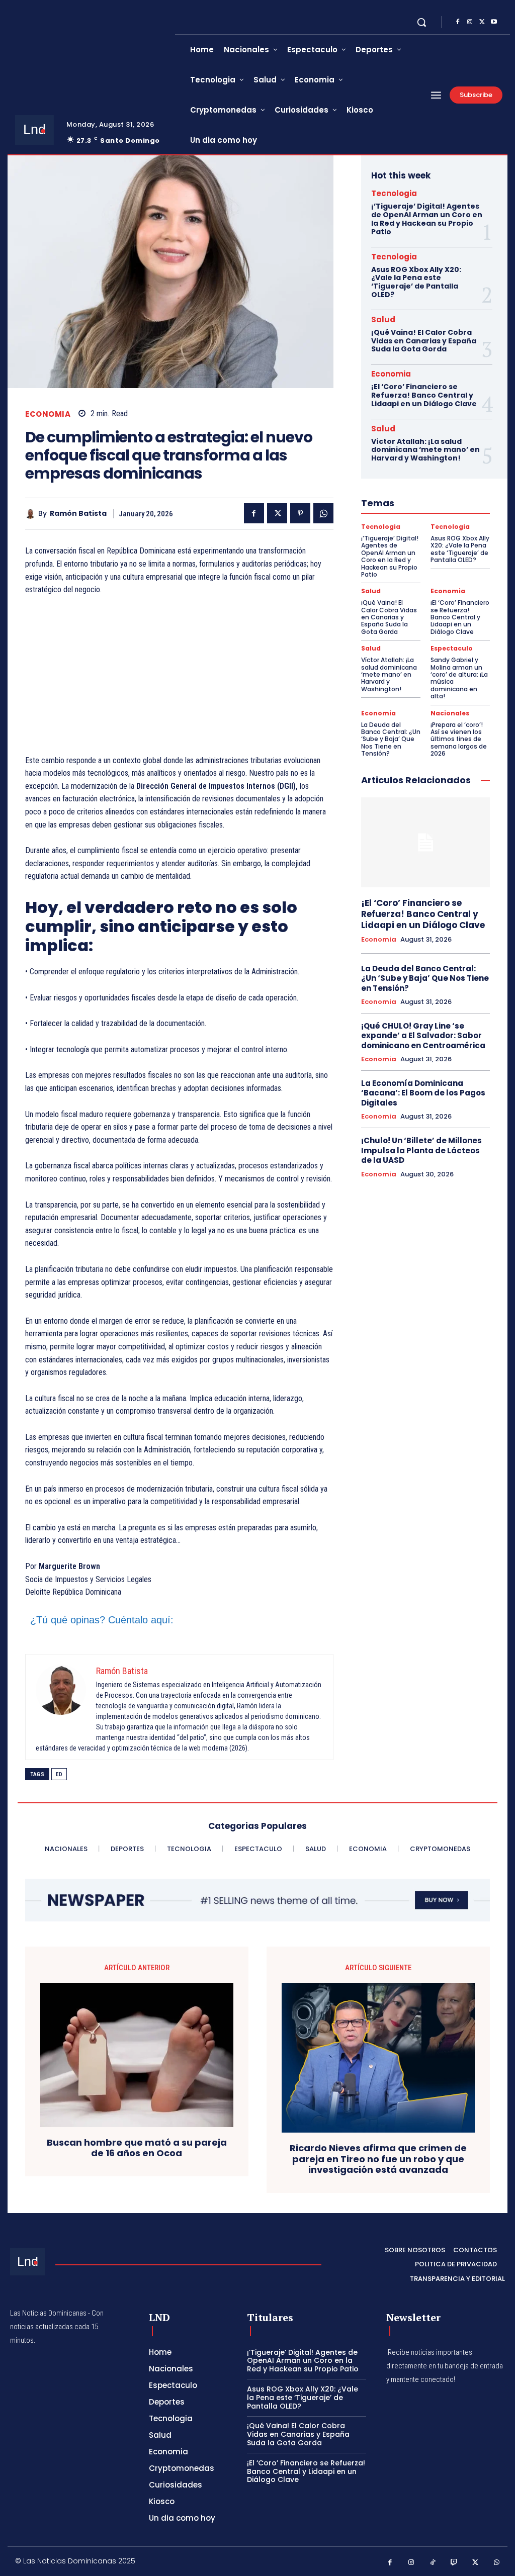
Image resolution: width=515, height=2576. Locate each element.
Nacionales (450, 713)
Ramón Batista (78, 514)
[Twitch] (454, 2563)
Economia (48, 414)
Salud (383, 319)
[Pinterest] (300, 513)
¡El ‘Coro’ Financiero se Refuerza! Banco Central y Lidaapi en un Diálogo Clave (424, 395)
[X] (482, 22)
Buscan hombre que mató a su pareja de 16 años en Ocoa (137, 2148)
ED (59, 1774)
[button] (421, 22)
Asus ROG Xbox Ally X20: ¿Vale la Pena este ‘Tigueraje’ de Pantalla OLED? (416, 282)
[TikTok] (433, 2563)
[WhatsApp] (323, 513)
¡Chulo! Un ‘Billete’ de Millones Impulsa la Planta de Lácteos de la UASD (421, 1150)
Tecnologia (394, 193)
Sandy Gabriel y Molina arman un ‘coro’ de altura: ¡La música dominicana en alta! (459, 678)
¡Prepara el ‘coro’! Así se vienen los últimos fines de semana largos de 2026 (459, 739)
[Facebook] (458, 22)
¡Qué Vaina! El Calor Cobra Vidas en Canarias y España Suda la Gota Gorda (424, 341)
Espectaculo (452, 649)
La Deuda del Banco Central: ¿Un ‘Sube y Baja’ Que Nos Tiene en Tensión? (391, 739)
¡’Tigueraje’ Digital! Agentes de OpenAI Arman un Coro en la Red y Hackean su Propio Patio (427, 219)
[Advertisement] (179, 680)
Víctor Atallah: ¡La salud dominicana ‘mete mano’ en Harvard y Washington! (425, 450)
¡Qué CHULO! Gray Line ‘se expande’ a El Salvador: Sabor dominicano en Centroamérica (423, 1036)
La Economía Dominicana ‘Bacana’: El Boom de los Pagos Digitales (423, 1093)
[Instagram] (470, 22)
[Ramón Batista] (32, 514)
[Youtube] (494, 22)
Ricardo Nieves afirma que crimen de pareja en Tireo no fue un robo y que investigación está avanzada (378, 2159)
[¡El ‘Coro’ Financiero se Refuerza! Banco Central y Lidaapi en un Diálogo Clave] (425, 842)
